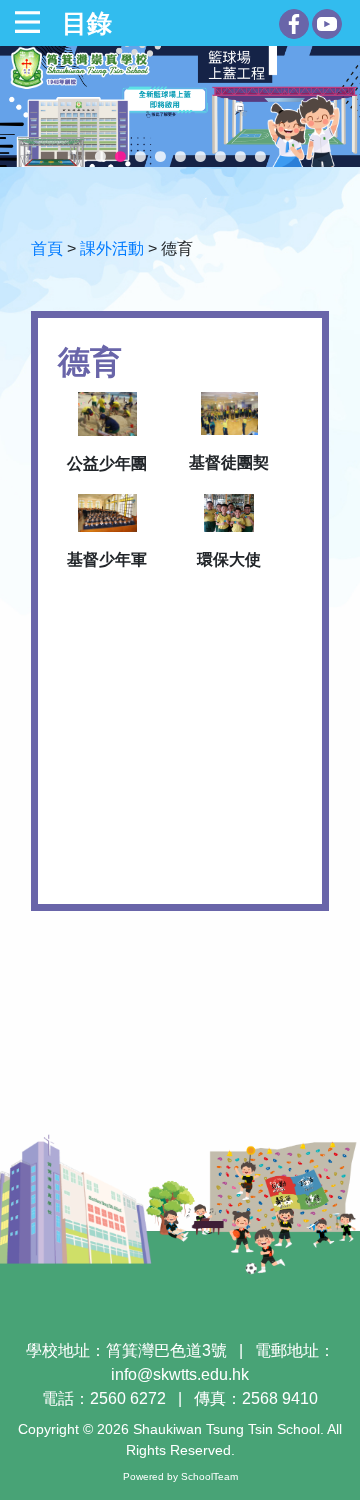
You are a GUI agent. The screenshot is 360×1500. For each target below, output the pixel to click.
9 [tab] (260, 157)
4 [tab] (160, 157)
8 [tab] (240, 157)
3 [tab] (140, 157)
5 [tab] (180, 157)
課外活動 (112, 248)
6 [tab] (200, 157)
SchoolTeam (209, 1476)
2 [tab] (120, 157)
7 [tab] (220, 157)
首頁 (47, 248)
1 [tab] (100, 157)
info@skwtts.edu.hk (180, 1374)
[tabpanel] (180, 106)
